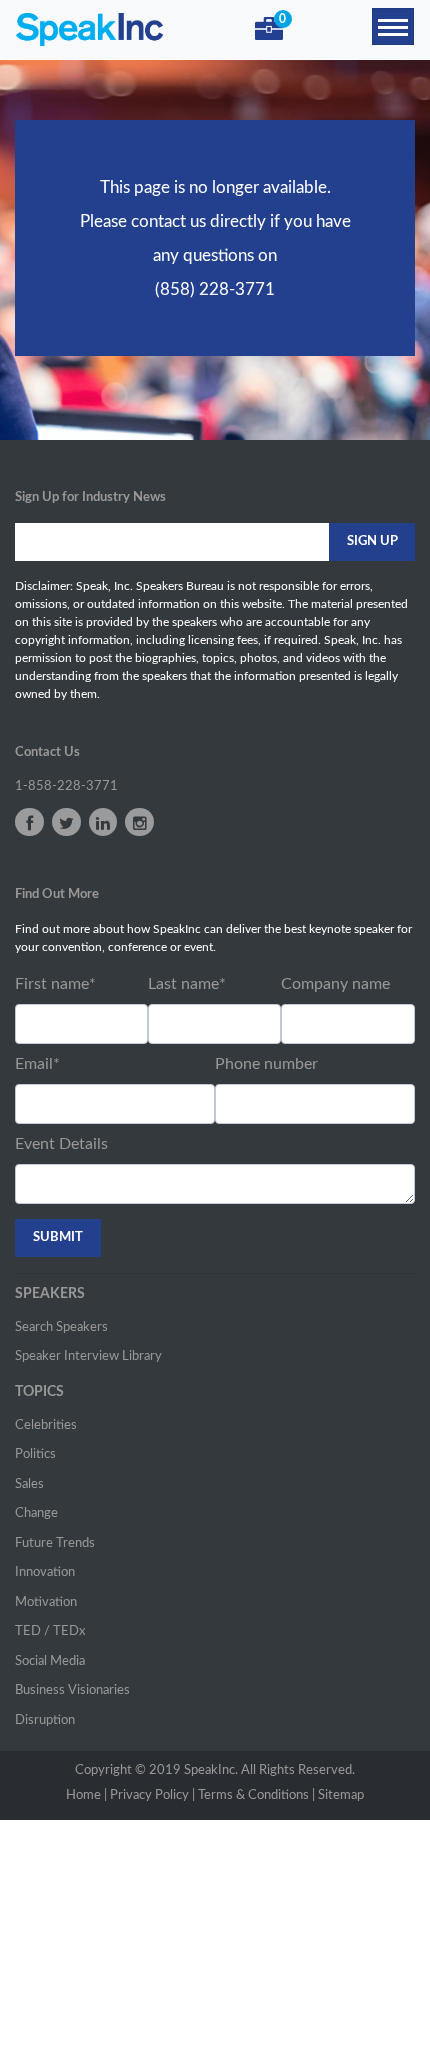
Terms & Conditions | (256, 1795)
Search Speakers (61, 1327)
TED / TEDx (50, 1631)
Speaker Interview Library (88, 1356)
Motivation (46, 1602)
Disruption (45, 1720)
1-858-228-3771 (66, 786)
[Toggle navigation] (393, 26)
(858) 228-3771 (215, 289)
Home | (86, 1795)
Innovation (45, 1572)
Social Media (50, 1661)
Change (36, 1513)
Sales (29, 1484)
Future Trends (55, 1543)
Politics (35, 1454)
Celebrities (46, 1425)
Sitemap (341, 1795)
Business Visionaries (72, 1690)
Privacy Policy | (152, 1795)
